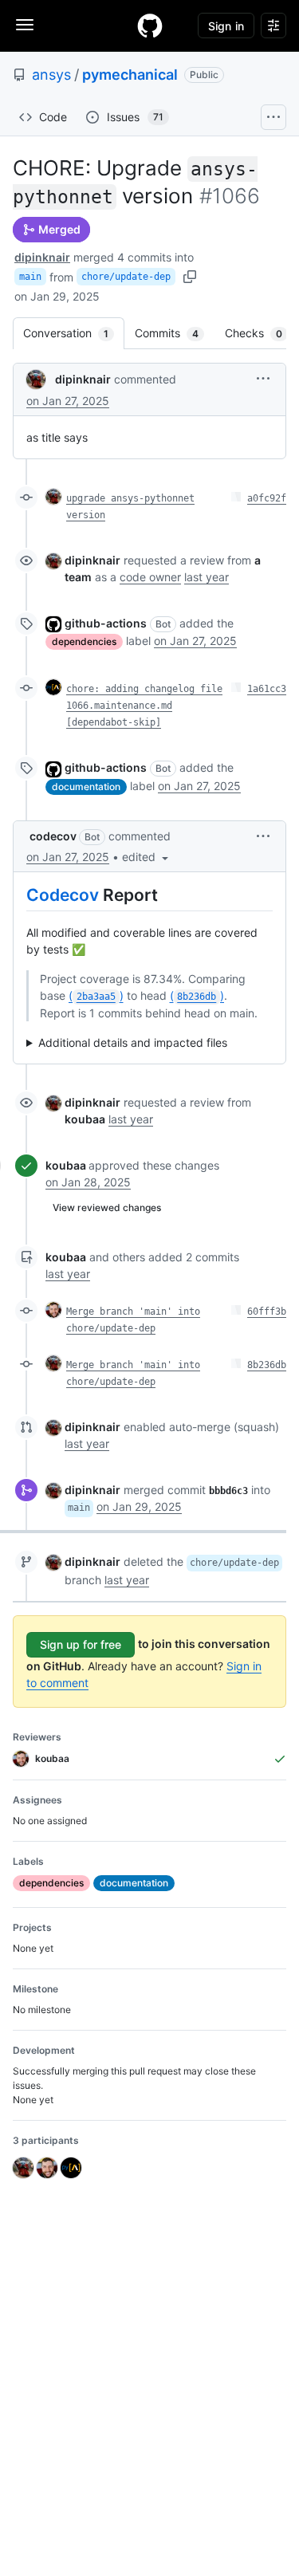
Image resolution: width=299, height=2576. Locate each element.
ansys (51, 75)
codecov (53, 836)
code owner (150, 577)
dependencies (84, 641)
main (30, 277)
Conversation (74, 333)
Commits (175, 333)
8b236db (267, 1365)
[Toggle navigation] (25, 25)
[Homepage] (150, 26)
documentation (86, 787)
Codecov (63, 895)
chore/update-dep (126, 277)
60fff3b (267, 1312)
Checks (262, 333)
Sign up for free (81, 1644)
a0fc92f (267, 498)
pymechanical (130, 75)
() (96, 995)
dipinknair (42, 257)
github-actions (106, 623)
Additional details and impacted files (133, 1042)
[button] (263, 378)
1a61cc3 (267, 689)
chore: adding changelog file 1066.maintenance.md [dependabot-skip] (144, 706)
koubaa (66, 1165)
